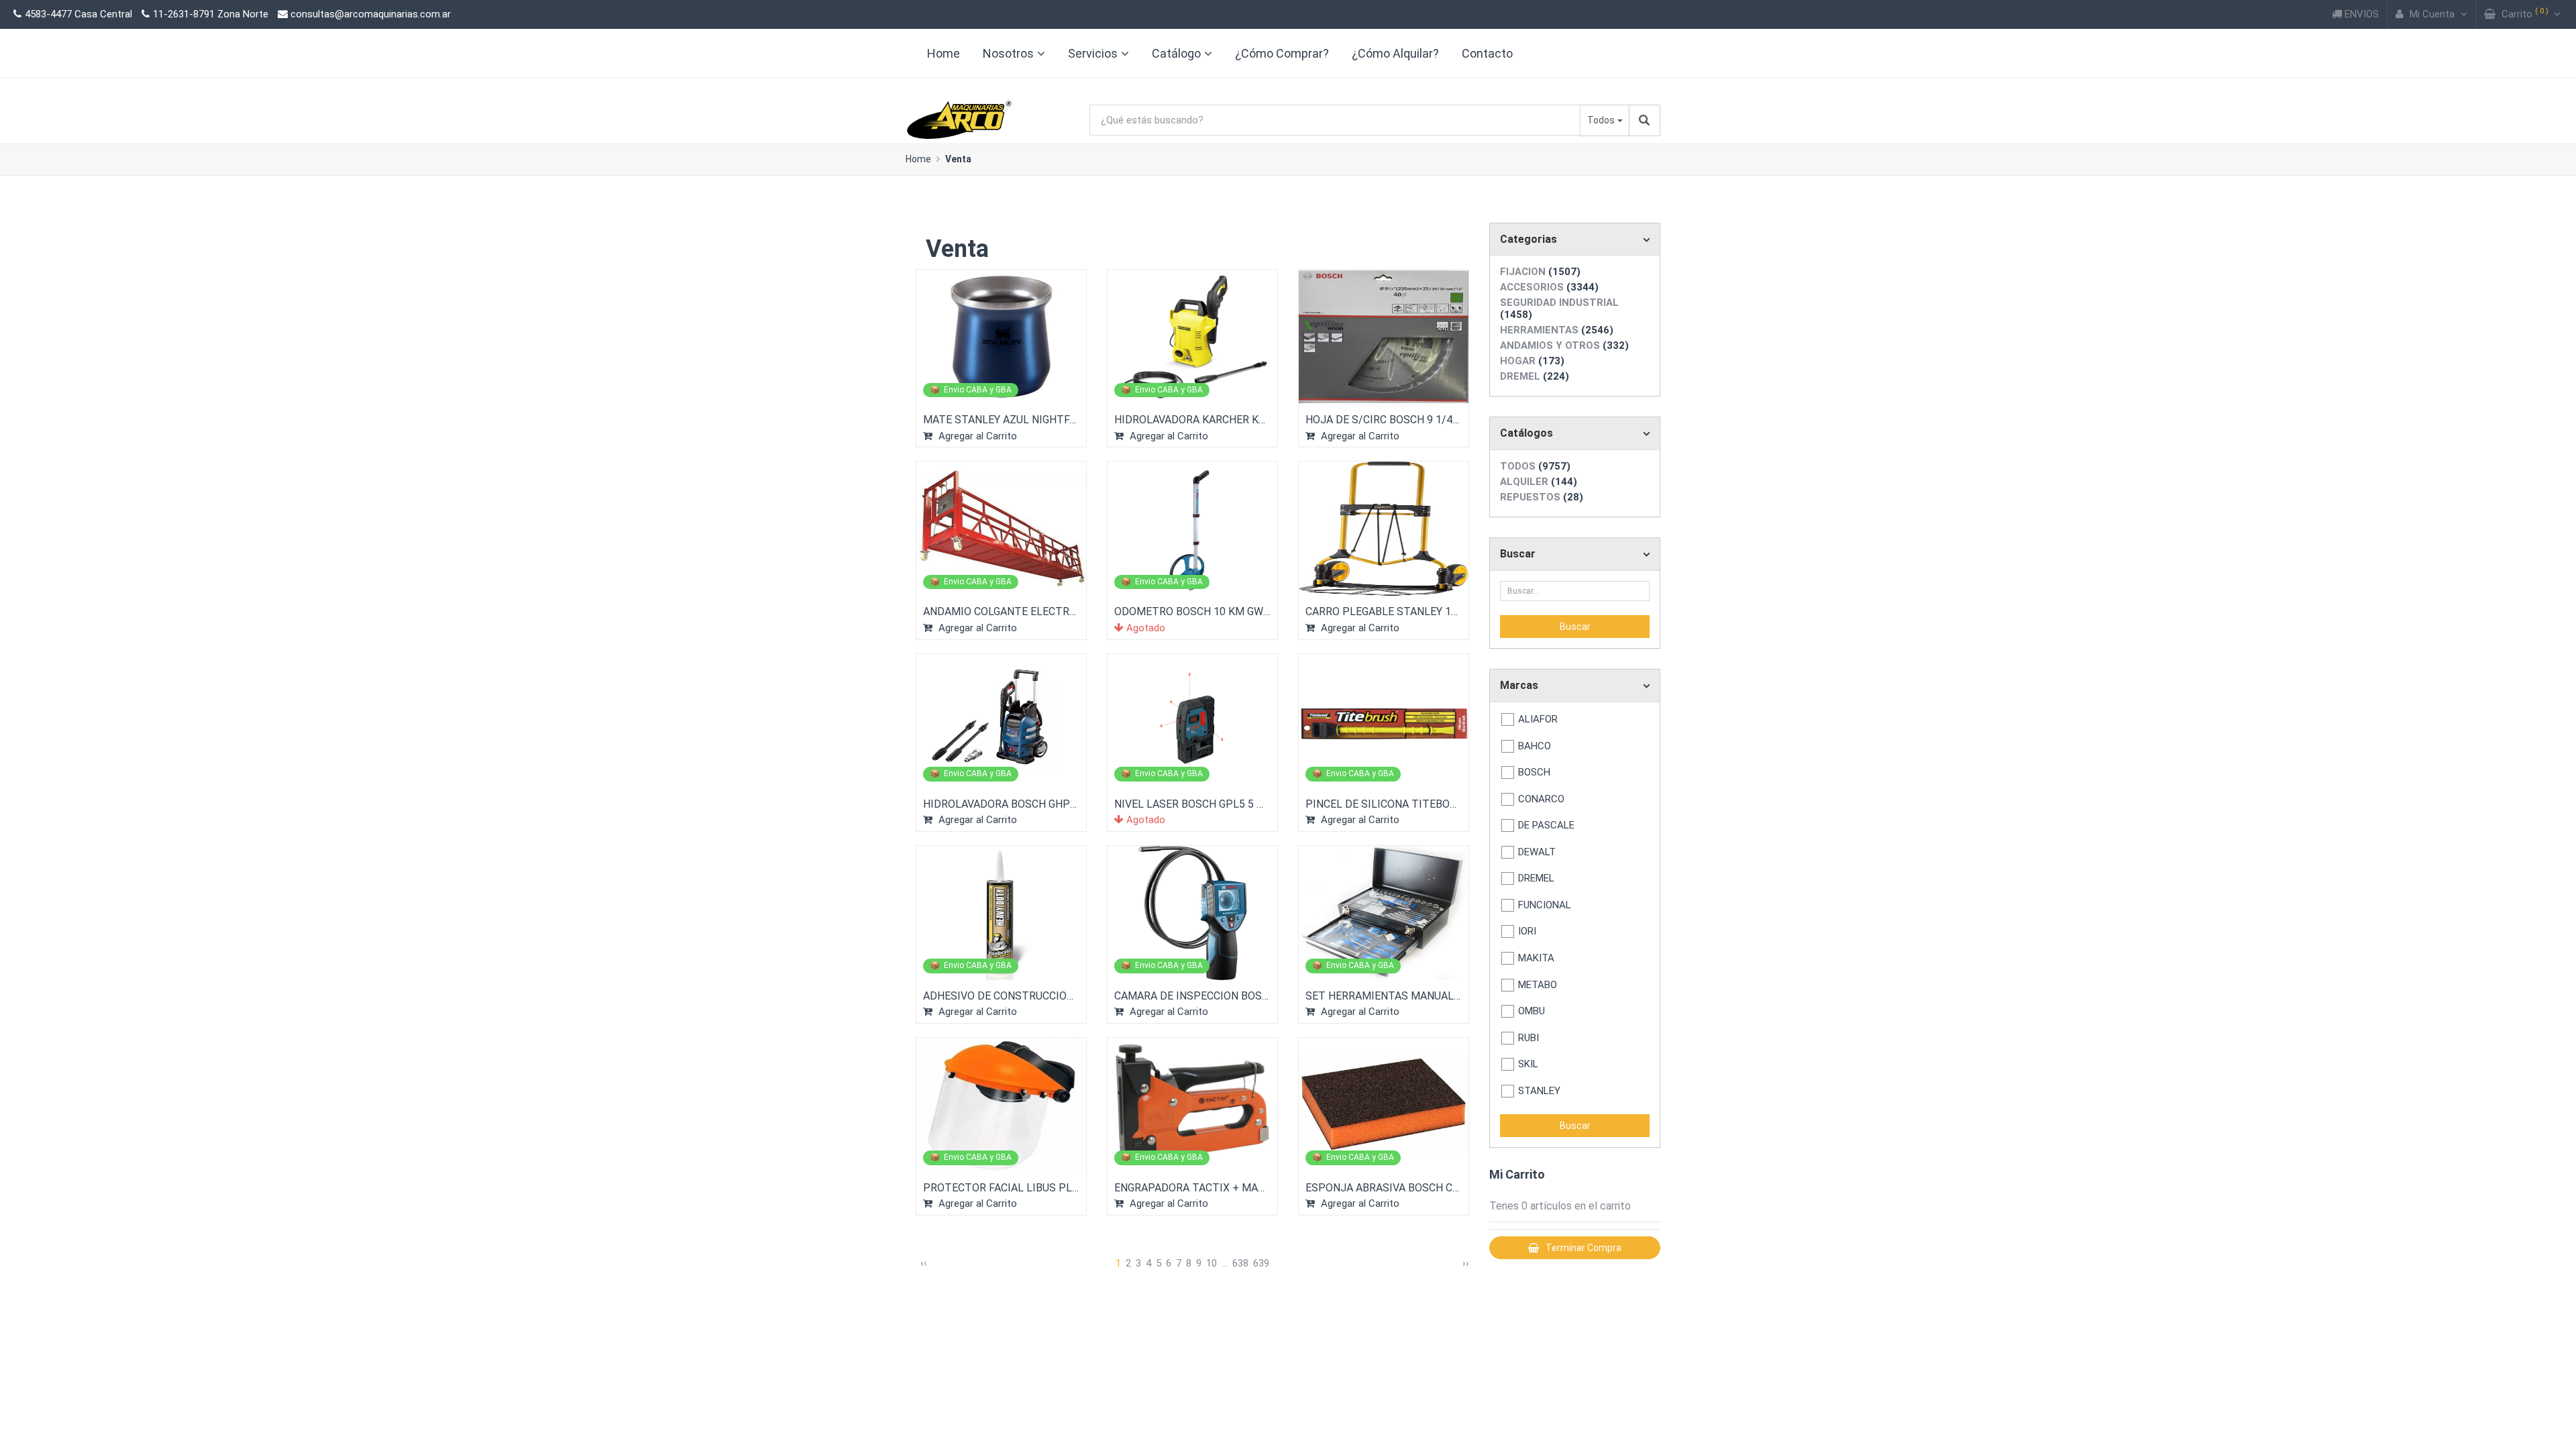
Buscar (1518, 554)
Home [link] (944, 53)
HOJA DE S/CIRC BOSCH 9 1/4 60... (1389, 420)
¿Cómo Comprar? (1282, 53)
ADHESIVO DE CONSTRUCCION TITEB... (1018, 996)
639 (1261, 1263)
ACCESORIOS (1549, 287)
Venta (958, 159)
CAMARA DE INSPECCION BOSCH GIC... (1208, 996)
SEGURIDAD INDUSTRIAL (1559, 309)
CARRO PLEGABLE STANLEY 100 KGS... (1399, 611)
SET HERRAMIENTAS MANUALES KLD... (1400, 996)
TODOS (1535, 466)
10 (1212, 1263)
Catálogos (1526, 433)
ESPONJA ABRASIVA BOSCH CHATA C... (1400, 1188)
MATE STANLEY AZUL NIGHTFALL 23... (1016, 420)
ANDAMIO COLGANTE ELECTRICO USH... (1020, 611)
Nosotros (1008, 53)
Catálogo (1176, 53)
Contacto (1487, 53)
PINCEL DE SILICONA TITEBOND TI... (1395, 804)
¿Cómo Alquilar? (1395, 53)
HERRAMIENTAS (1557, 330)
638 (1240, 1263)
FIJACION (1540, 272)
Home (918, 159)
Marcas (1519, 685)
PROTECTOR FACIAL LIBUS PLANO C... (1016, 1188)
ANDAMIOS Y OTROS (1564, 345)
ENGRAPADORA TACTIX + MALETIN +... (1209, 1188)
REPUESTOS (1542, 497)
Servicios (1093, 53)
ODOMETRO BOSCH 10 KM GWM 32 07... (1211, 611)
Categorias (1528, 239)
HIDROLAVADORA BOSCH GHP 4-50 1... (1016, 804)
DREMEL (1535, 376)
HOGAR (1532, 361)
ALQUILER (1539, 482)
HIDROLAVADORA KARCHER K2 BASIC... (1209, 420)
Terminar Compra (1584, 1248)
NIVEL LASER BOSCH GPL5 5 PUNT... (1202, 804)
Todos (1601, 120)
